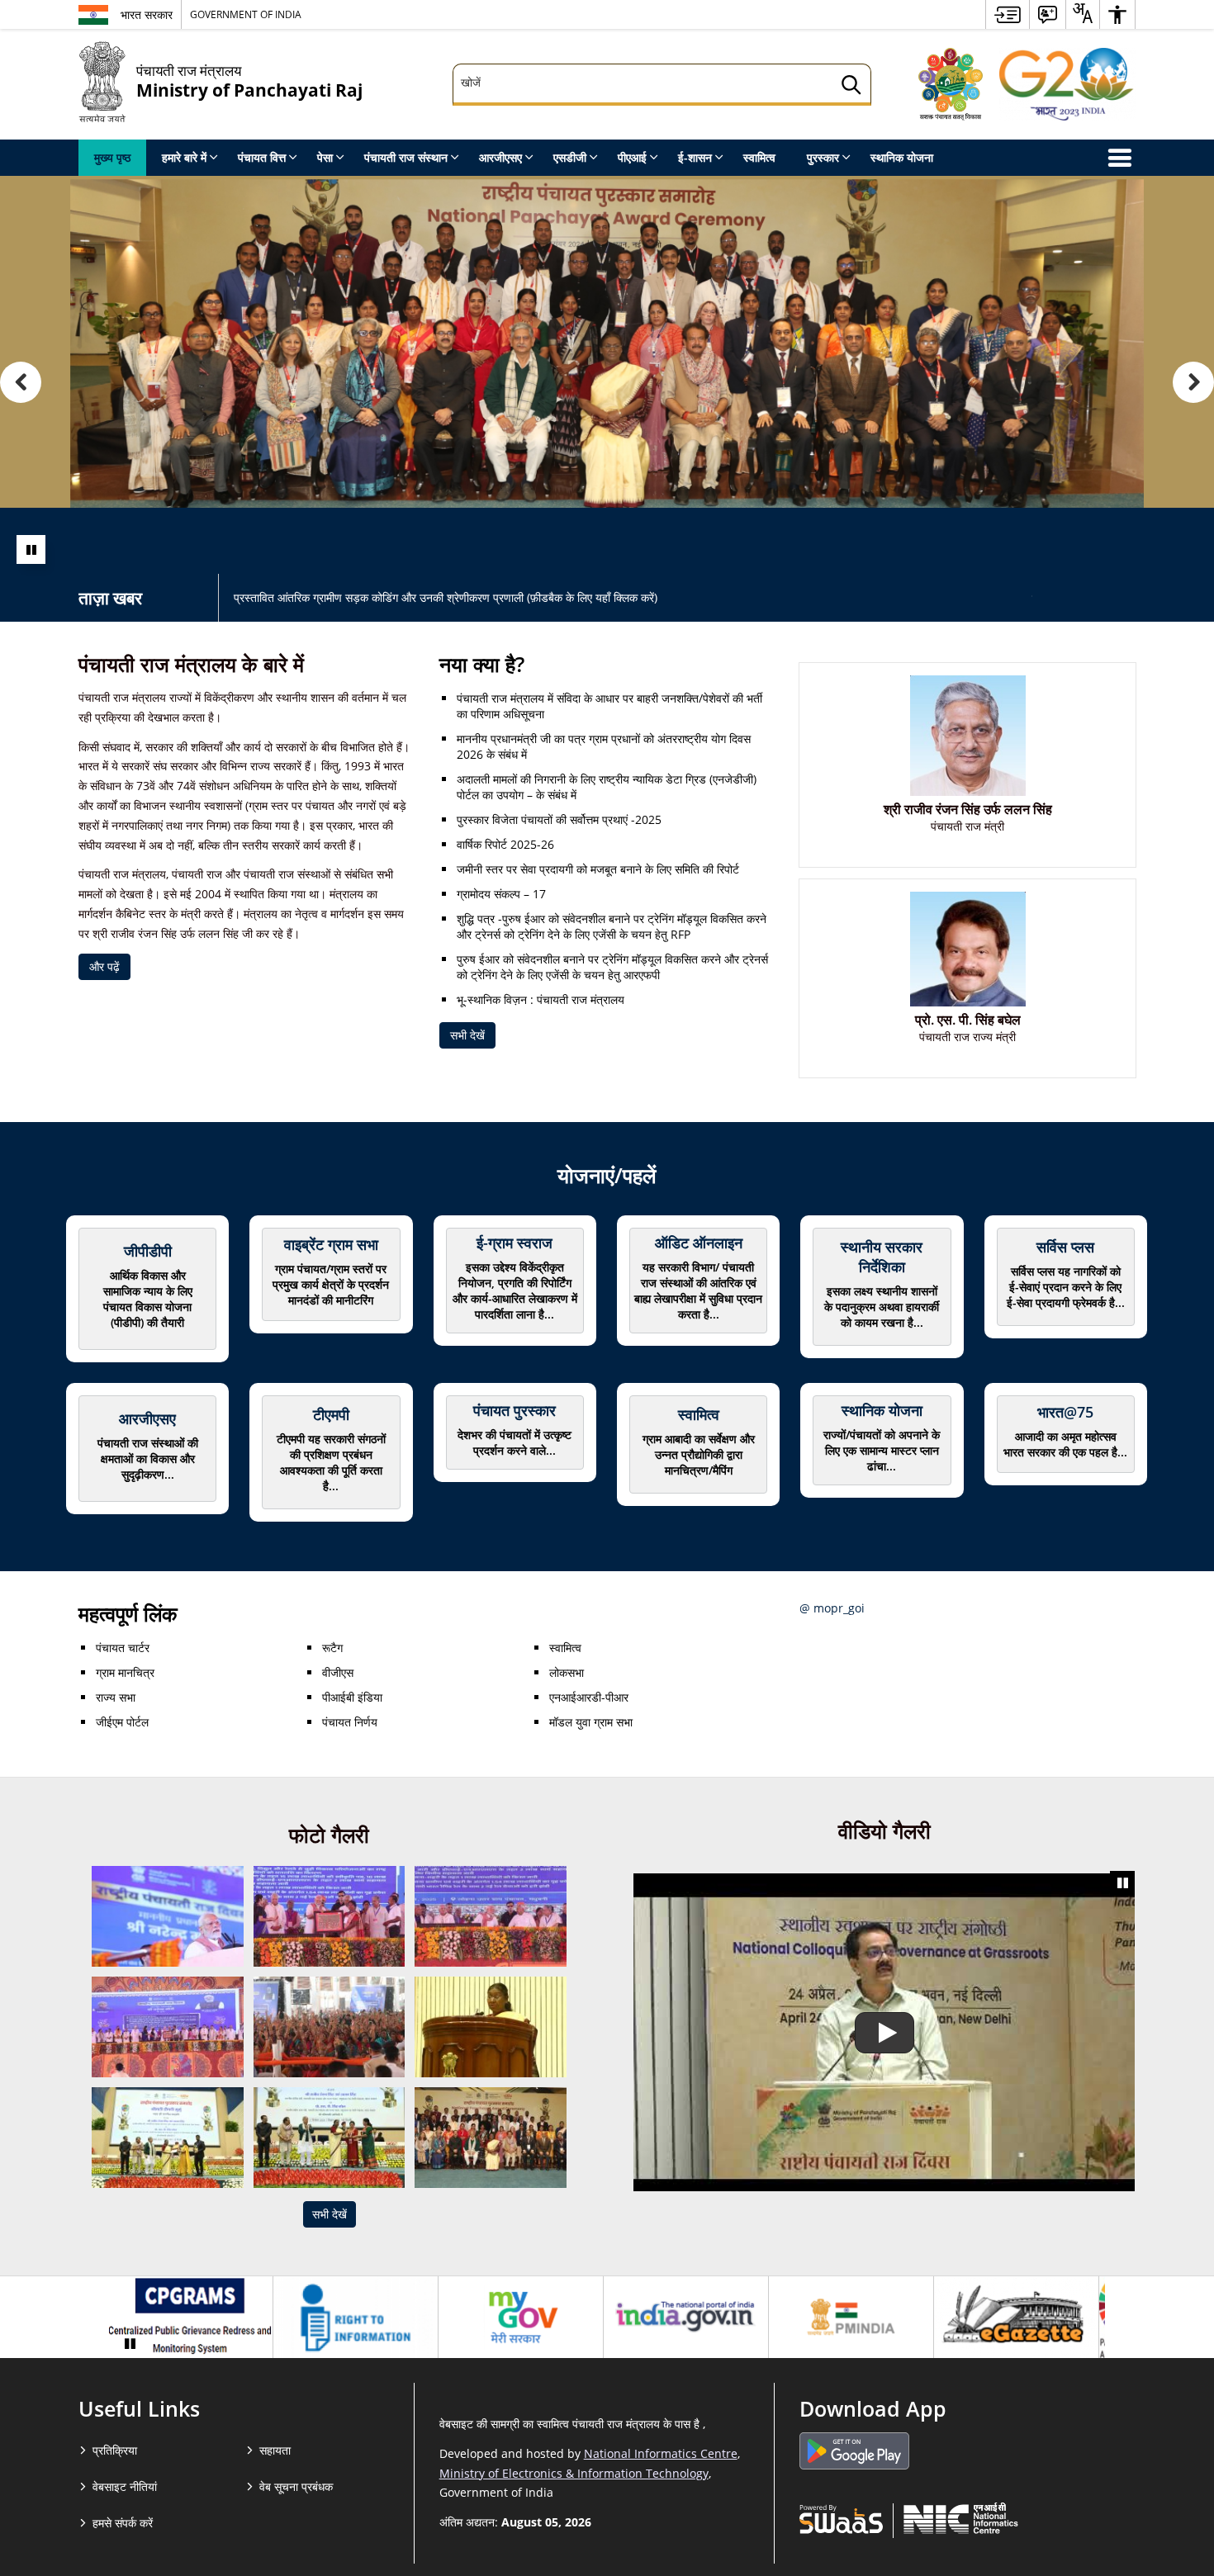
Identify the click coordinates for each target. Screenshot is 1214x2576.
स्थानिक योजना (882, 1410)
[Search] (851, 87)
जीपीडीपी (148, 1251)
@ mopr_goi (832, 1608)
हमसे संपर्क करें (123, 2523)
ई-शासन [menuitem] (695, 157)
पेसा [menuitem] (325, 157)
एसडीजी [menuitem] (570, 157)
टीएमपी (331, 1414)
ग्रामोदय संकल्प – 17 (501, 894)
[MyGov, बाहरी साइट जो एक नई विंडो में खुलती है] (521, 2318)
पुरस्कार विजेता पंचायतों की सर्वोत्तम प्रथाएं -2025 (559, 819)
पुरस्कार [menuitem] (823, 157)
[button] (21, 382)
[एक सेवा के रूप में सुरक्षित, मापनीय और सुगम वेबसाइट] (841, 2518)
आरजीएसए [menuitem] (500, 157)
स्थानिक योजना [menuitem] (902, 157)
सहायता (275, 2450)
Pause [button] (31, 549)
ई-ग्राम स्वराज (515, 1243)
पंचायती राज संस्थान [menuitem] (406, 157)
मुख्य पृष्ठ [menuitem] (112, 157)
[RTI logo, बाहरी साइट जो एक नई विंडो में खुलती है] (356, 2318)
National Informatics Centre (661, 2453)
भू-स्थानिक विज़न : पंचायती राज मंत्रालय (541, 999)
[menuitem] (1008, 14)
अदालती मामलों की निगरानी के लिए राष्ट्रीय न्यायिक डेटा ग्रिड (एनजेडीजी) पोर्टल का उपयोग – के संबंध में (607, 787)
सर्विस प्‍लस (1065, 1247)
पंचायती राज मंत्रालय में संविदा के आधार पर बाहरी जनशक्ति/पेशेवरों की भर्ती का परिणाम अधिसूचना (609, 706)
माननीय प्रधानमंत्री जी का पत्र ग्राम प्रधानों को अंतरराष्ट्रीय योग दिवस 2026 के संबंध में (604, 746)
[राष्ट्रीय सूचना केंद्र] (961, 2518)
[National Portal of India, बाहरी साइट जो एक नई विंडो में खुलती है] (686, 2318)
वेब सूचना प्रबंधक (296, 2486)
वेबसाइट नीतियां (125, 2486)
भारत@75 (1065, 1412)
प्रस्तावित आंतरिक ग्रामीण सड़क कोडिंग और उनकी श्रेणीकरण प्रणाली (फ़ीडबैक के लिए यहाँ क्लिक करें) (446, 597)
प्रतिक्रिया (115, 2450)
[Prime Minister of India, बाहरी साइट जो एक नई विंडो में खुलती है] (851, 2318)
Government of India (246, 14)
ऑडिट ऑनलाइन (699, 1243)
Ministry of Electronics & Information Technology (574, 2473)
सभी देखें (467, 1035)
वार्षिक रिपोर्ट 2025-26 (505, 844)
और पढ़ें (104, 966)
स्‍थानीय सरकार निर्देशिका (882, 1257)
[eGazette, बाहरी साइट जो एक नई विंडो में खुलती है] (1016, 2318)
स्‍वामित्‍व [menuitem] (759, 157)
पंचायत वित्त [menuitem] (262, 157)
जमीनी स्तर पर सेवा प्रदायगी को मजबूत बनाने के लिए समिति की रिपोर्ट (598, 869)
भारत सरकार (147, 14)
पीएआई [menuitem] (632, 157)
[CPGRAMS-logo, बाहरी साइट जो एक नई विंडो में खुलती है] (190, 2318)
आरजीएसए (147, 1418)
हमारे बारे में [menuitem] (184, 157)
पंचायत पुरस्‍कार (515, 1410)
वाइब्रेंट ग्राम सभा (331, 1244)
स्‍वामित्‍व (699, 1414)
